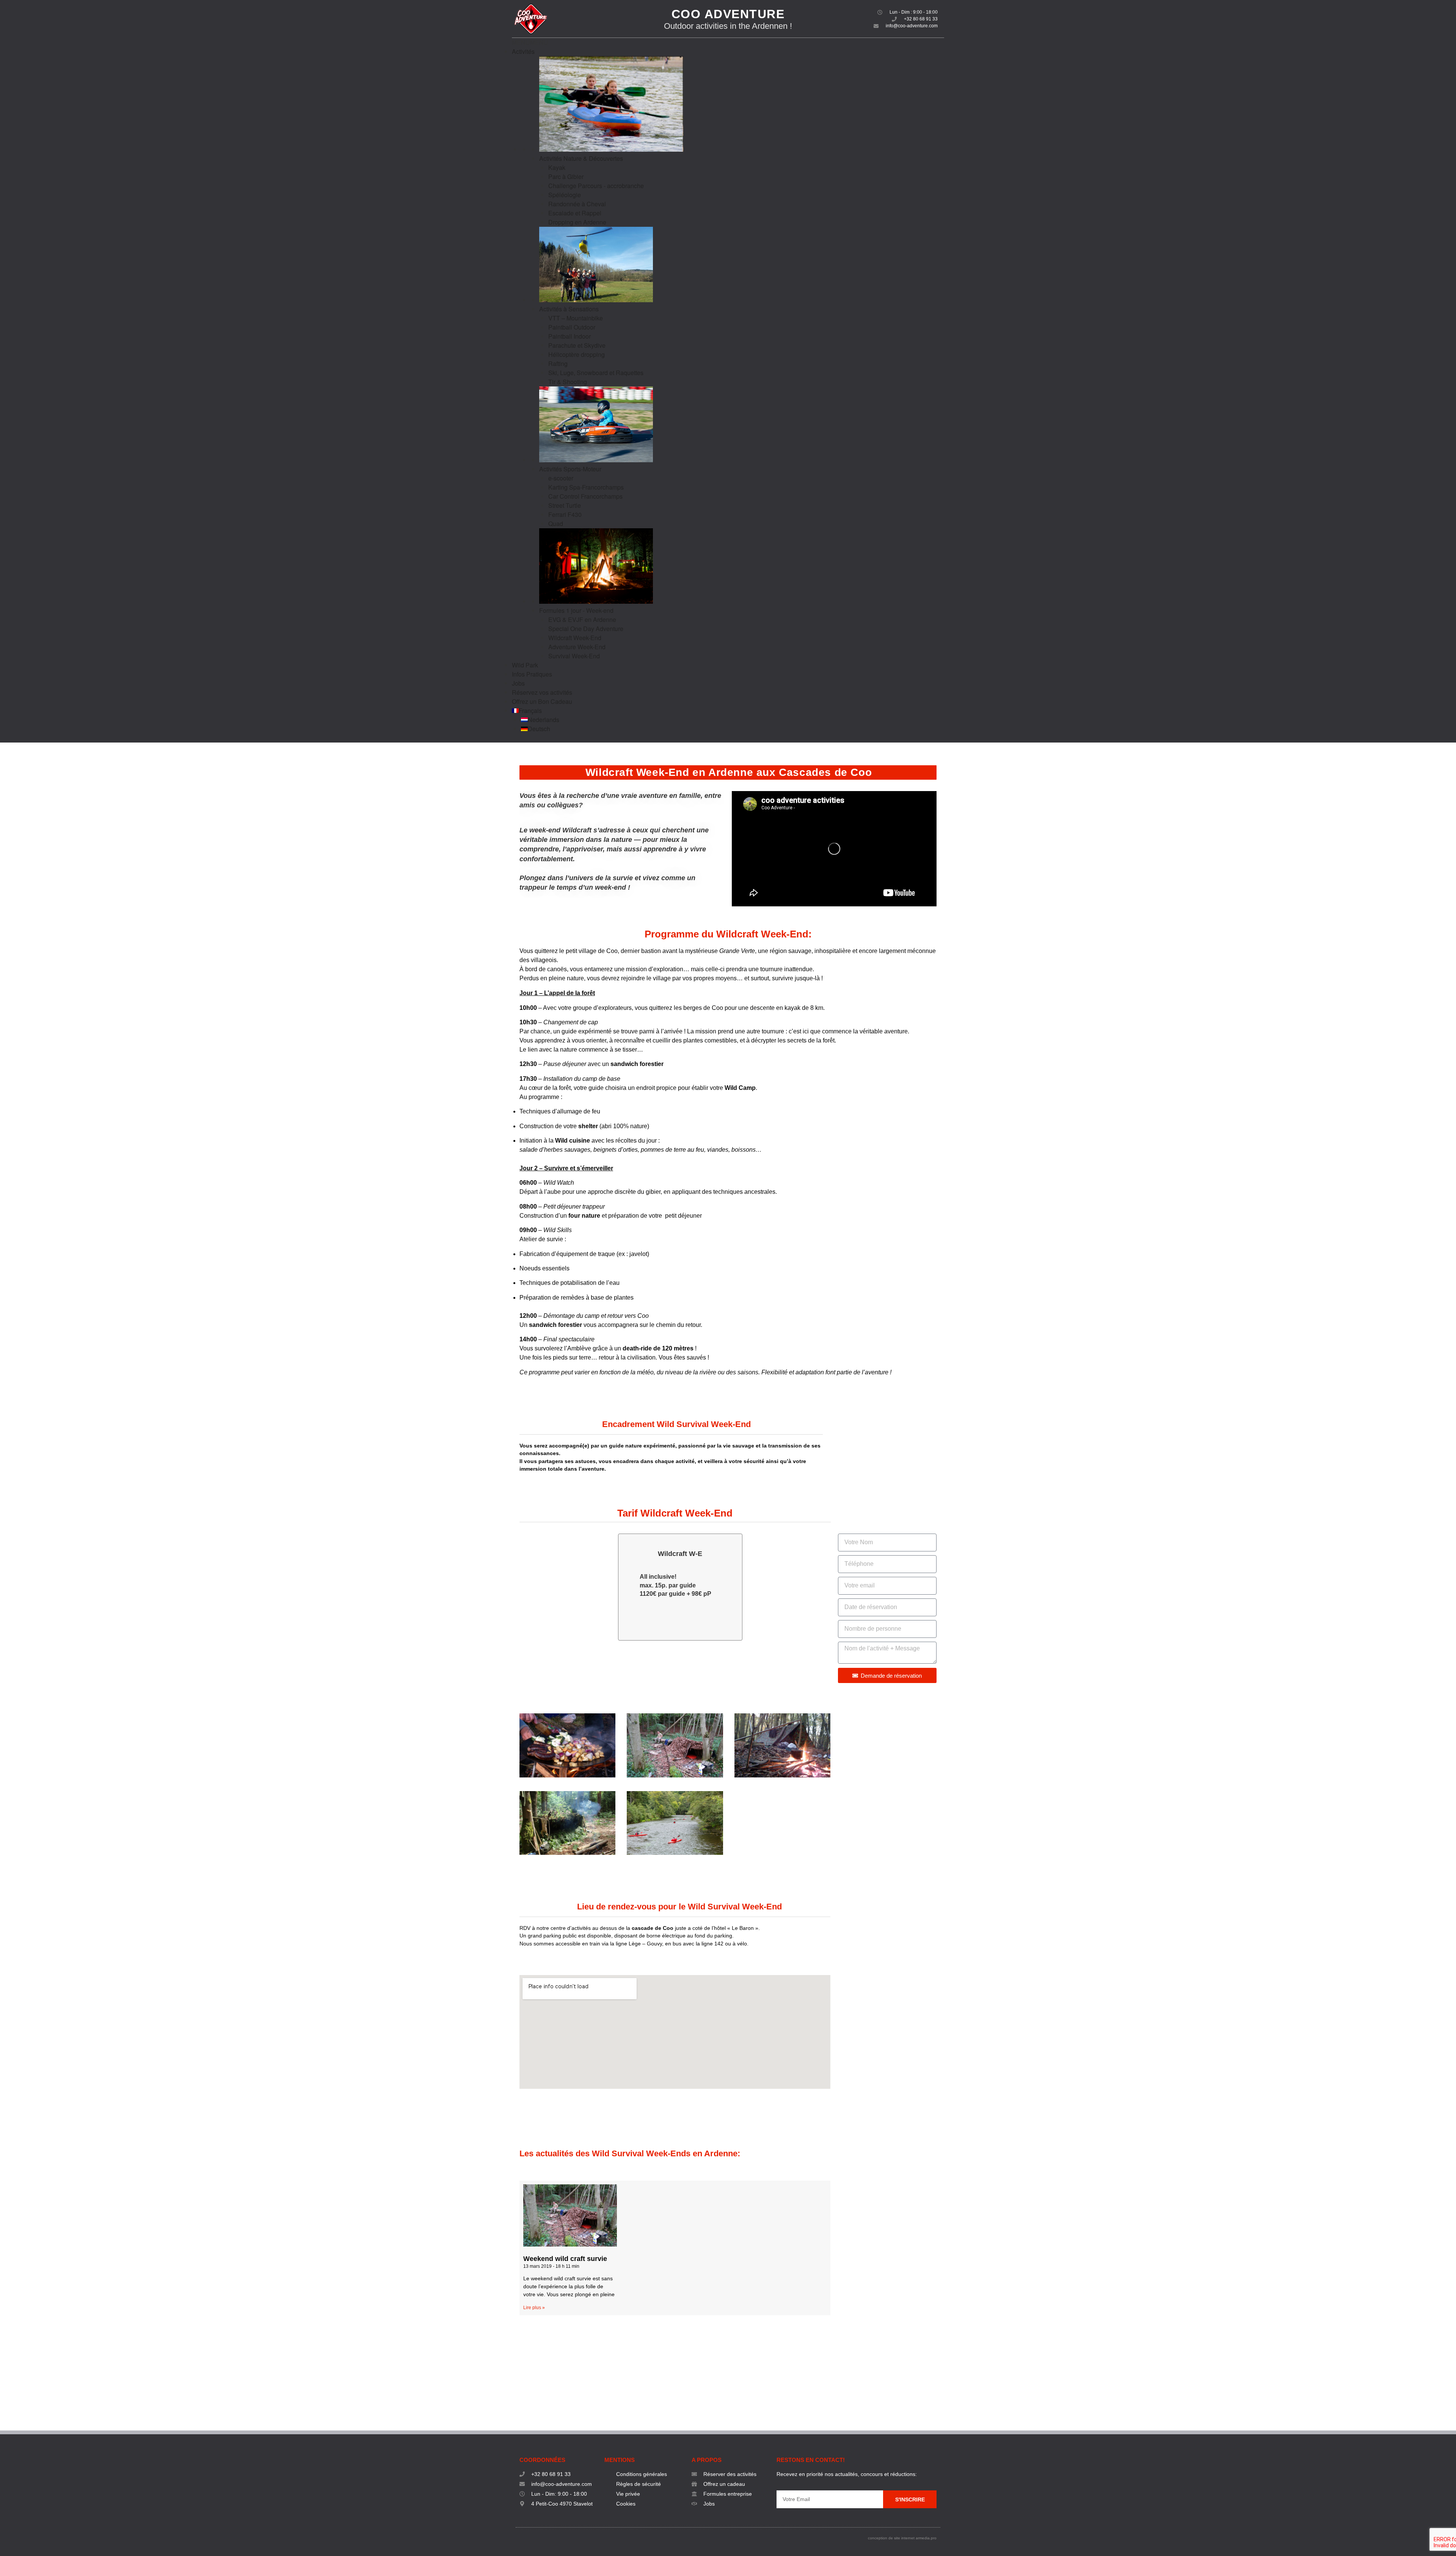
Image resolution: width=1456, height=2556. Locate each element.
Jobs (518, 683)
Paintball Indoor (570, 336)
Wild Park (525, 665)
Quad (556, 524)
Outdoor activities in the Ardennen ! (728, 26)
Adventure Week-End (577, 647)
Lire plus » (534, 2308)
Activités (523, 51)
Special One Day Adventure (586, 629)
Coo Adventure (728, 14)
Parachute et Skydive (577, 345)
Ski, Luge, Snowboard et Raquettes (596, 373)
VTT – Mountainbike (576, 318)
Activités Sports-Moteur (570, 469)
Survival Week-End (574, 656)
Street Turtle (565, 505)
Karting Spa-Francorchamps (586, 487)
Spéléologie (565, 195)
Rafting (558, 363)
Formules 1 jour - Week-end (576, 610)
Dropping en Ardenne (577, 222)
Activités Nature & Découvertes (581, 158)
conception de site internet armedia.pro (902, 2538)
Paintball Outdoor (572, 327)
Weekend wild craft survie (565, 2259)
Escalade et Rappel (575, 213)
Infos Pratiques (532, 674)
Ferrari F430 (565, 514)
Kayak (557, 167)
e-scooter (561, 478)
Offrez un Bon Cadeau (542, 701)
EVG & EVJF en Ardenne (582, 619)
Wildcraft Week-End (575, 638)
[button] (530, 42)
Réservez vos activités (542, 692)
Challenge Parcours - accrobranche (596, 186)
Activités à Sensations (569, 309)
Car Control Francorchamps (585, 496)
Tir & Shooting (568, 382)
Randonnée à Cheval (577, 204)
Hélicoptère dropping (577, 354)
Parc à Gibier (566, 177)
